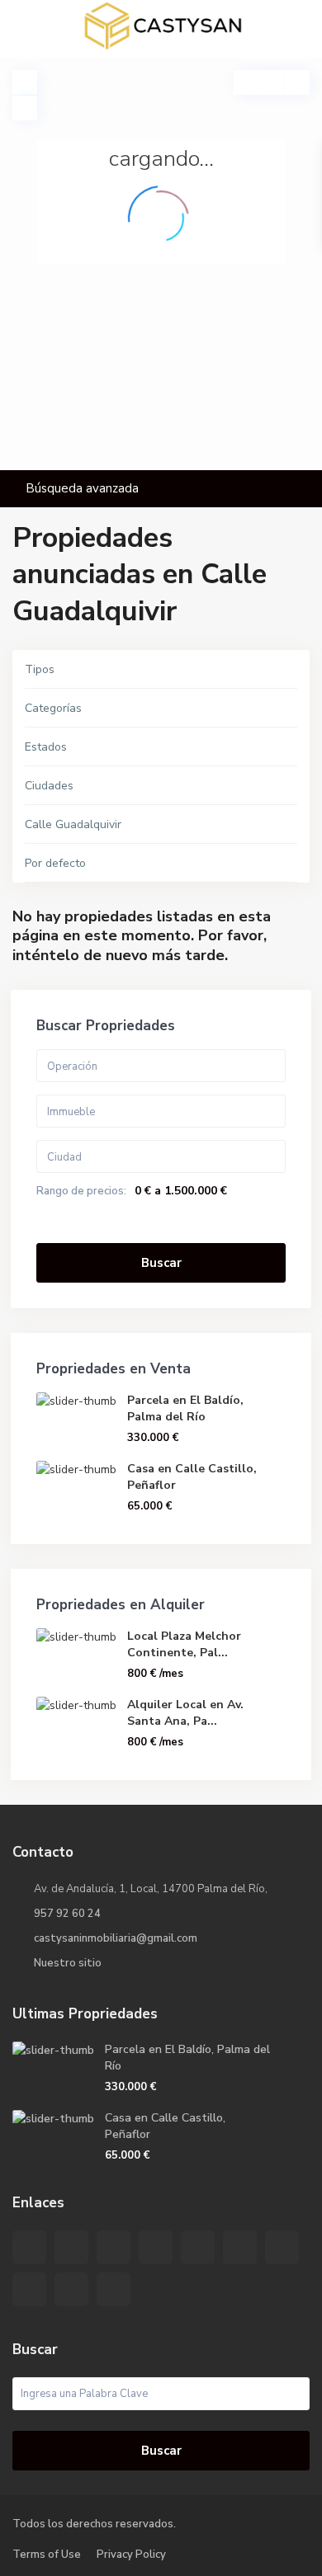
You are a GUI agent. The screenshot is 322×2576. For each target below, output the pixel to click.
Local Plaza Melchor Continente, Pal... (184, 1644)
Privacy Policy (131, 2555)
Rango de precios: (81, 1191)
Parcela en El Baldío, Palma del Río (185, 1408)
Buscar (161, 1263)
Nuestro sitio (68, 1963)
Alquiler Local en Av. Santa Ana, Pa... (185, 1713)
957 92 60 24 (67, 1914)
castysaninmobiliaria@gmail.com (116, 1938)
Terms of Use (47, 2555)
